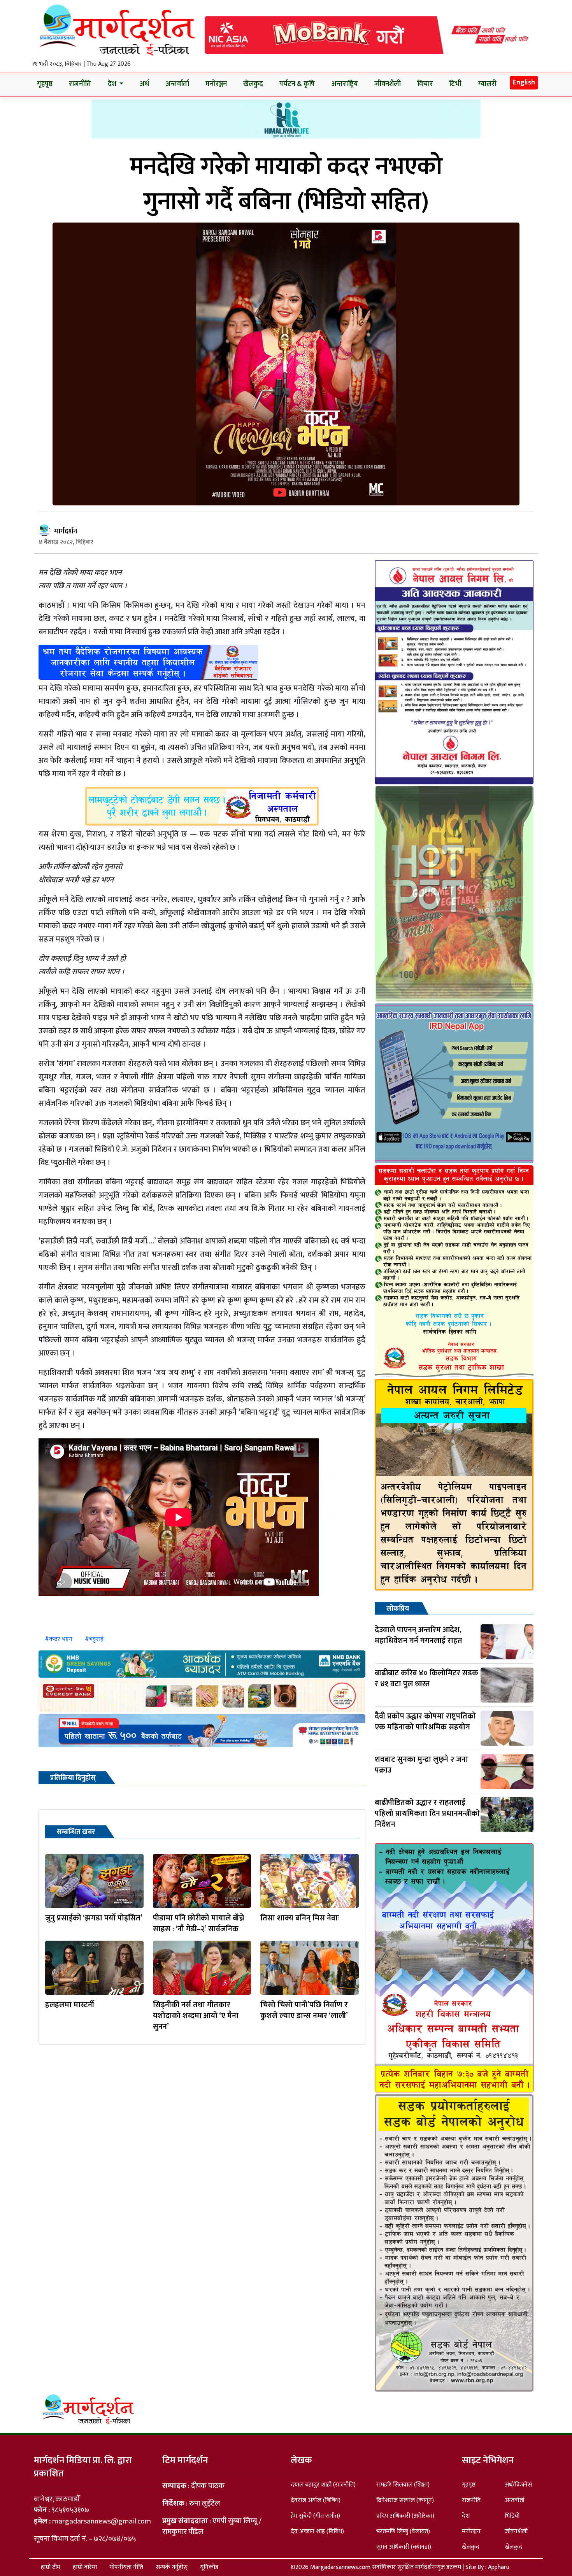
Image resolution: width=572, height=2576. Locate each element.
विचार (425, 84)
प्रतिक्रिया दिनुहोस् (73, 1778)
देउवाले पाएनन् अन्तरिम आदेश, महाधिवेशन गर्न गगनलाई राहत (418, 1635)
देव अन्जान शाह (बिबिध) (317, 2531)
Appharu (499, 2567)
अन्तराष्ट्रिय (345, 84)
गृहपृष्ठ (45, 84)
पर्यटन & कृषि (297, 84)
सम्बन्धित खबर (76, 1832)
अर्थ (144, 84)
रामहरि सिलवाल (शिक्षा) (403, 2485)
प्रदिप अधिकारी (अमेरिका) (405, 2516)
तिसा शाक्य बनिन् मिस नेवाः (300, 1918)
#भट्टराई (94, 1639)
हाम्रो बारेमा (85, 2567)
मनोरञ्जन (216, 84)
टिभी (455, 84)
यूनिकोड (209, 2567)
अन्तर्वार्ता (177, 84)
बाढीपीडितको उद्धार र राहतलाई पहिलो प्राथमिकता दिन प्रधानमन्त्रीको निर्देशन (427, 1813)
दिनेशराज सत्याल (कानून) (405, 2500)
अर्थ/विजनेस (518, 2485)
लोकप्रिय (398, 1609)
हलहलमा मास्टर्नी (70, 2005)
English (524, 82)
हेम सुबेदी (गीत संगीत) (315, 2516)
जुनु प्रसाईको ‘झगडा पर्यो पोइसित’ (94, 1918)
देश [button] (113, 84)
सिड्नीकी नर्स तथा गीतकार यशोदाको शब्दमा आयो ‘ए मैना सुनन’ (196, 2016)
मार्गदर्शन (66, 531)
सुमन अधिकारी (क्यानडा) (404, 2547)
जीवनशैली (388, 84)
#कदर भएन (59, 1639)
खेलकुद (253, 84)
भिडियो (512, 2516)
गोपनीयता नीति (126, 2567)
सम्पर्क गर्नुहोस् (172, 2567)
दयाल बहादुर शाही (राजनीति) (323, 2485)
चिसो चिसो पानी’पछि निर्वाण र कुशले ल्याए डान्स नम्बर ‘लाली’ (304, 2010)
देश (466, 2516)
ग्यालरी (487, 84)
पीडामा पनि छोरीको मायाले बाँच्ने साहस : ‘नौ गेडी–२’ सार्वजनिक (198, 1924)
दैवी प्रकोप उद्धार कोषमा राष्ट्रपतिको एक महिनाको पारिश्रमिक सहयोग (425, 1722)
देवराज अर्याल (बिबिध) (316, 2500)
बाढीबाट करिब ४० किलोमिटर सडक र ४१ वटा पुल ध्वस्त (426, 1678)
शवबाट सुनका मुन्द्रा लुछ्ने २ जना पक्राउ (421, 1765)
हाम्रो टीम (51, 2567)
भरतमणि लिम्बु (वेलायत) (403, 2531)
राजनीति (80, 84)
